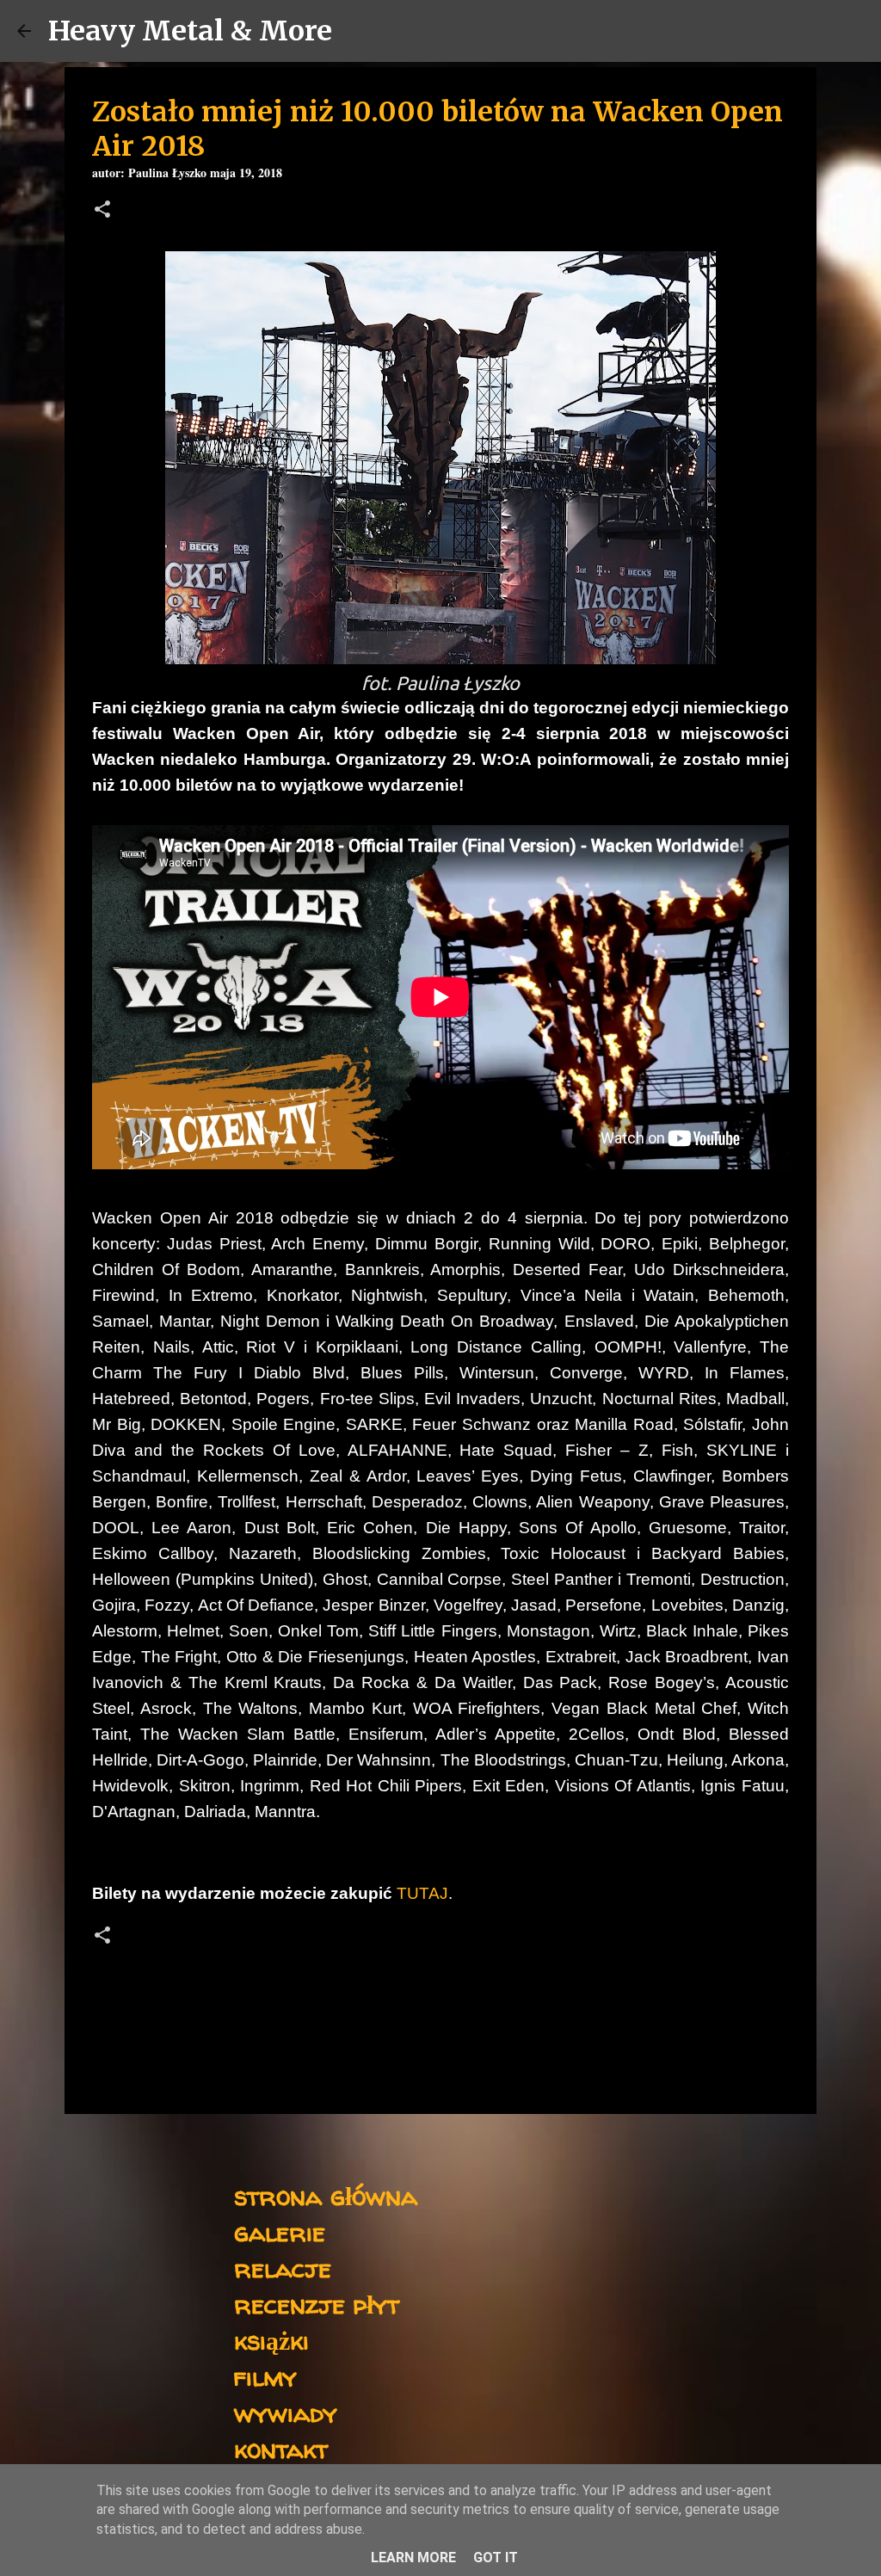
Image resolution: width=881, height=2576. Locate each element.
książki (271, 2340)
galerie (280, 2231)
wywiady (286, 2412)
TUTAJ (422, 1893)
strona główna (326, 2195)
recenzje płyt (317, 2304)
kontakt (281, 2448)
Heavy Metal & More (190, 31)
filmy (265, 2376)
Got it (496, 2558)
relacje (283, 2268)
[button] (102, 211)
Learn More (413, 2558)
